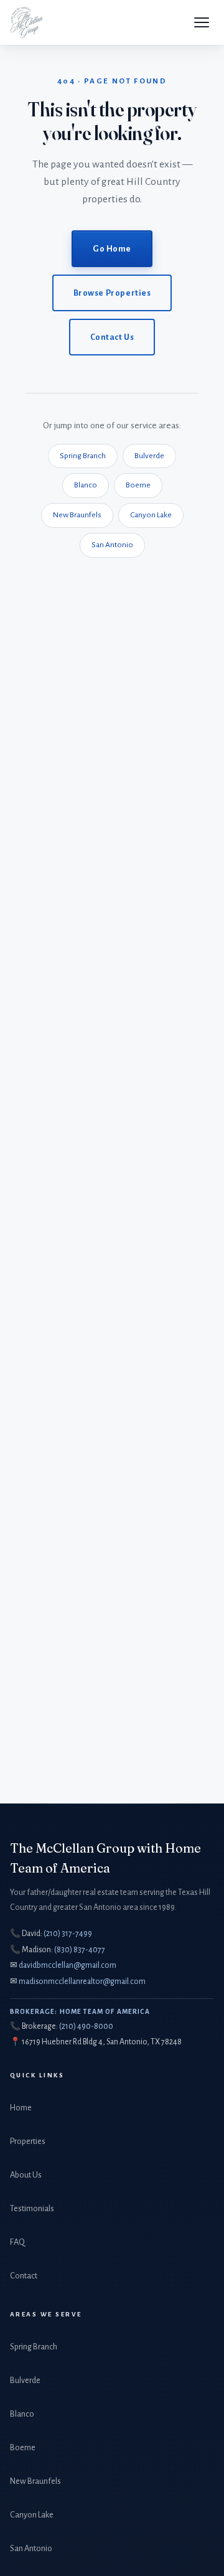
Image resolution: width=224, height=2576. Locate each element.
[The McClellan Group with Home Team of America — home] (26, 22)
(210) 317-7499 (68, 1934)
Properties (28, 2141)
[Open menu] (202, 22)
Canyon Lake (151, 515)
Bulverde (149, 456)
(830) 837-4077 (80, 1950)
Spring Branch (83, 456)
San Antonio (112, 545)
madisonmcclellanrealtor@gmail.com (82, 1981)
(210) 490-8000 (86, 2026)
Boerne (138, 485)
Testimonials (32, 2208)
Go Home (112, 249)
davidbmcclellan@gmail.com (68, 1965)
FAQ (17, 2242)
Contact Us (112, 337)
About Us (26, 2175)
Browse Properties (112, 293)
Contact (24, 2276)
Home (21, 2108)
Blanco (86, 485)
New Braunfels (77, 515)
